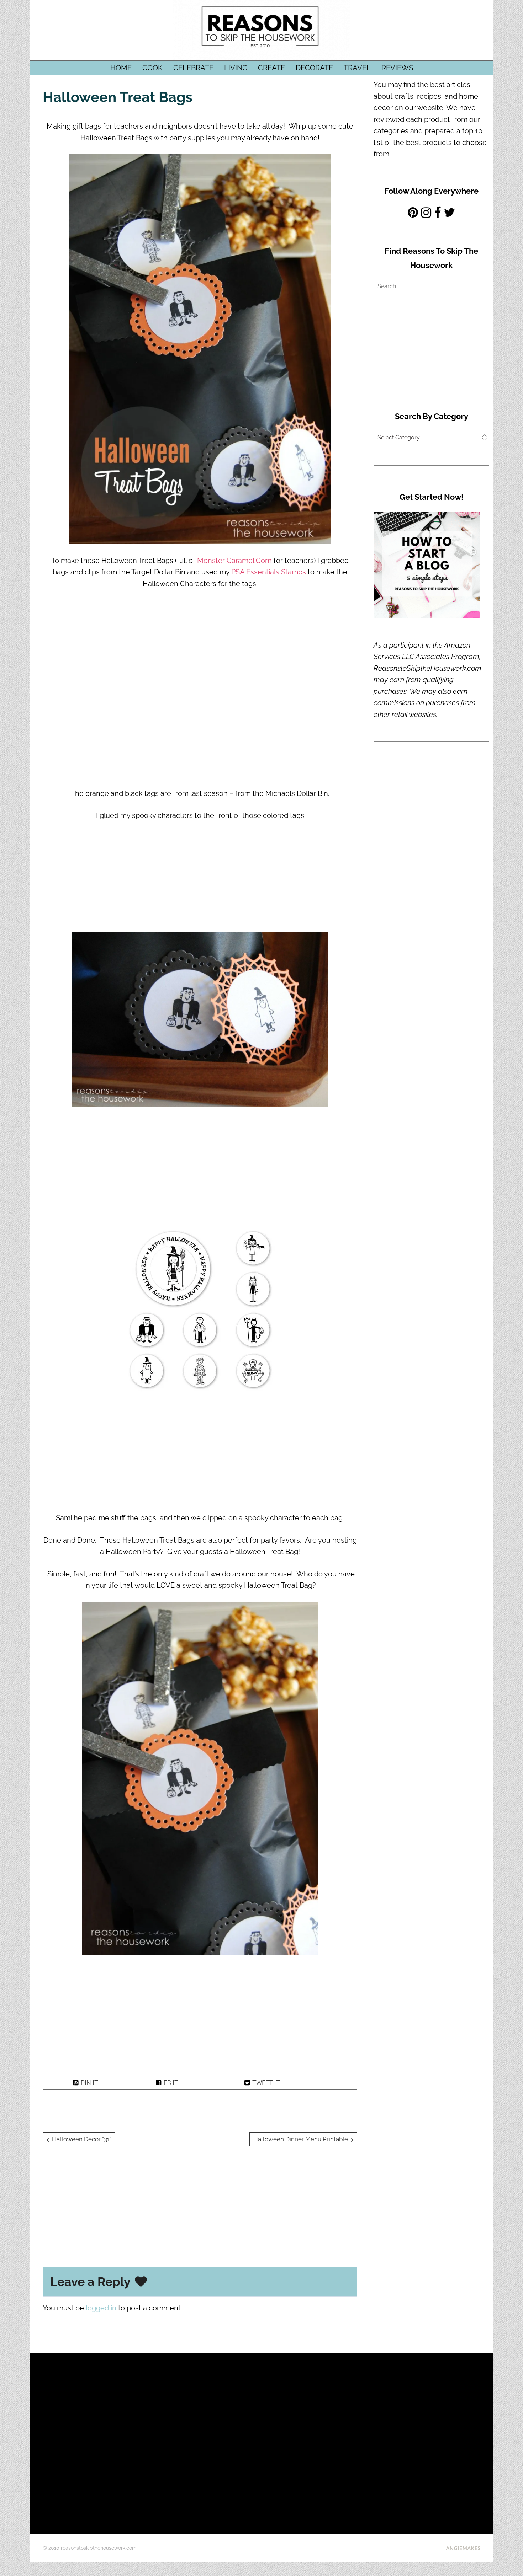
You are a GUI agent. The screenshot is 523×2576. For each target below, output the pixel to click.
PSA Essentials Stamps (269, 572)
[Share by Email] (338, 2082)
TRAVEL (357, 68)
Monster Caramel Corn (234, 561)
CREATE (271, 68)
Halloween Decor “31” (82, 2139)
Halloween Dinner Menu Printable (301, 2139)
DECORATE (314, 68)
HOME (121, 68)
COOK (152, 68)
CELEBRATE (193, 68)
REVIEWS (397, 68)
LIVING (236, 68)
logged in (101, 2308)
